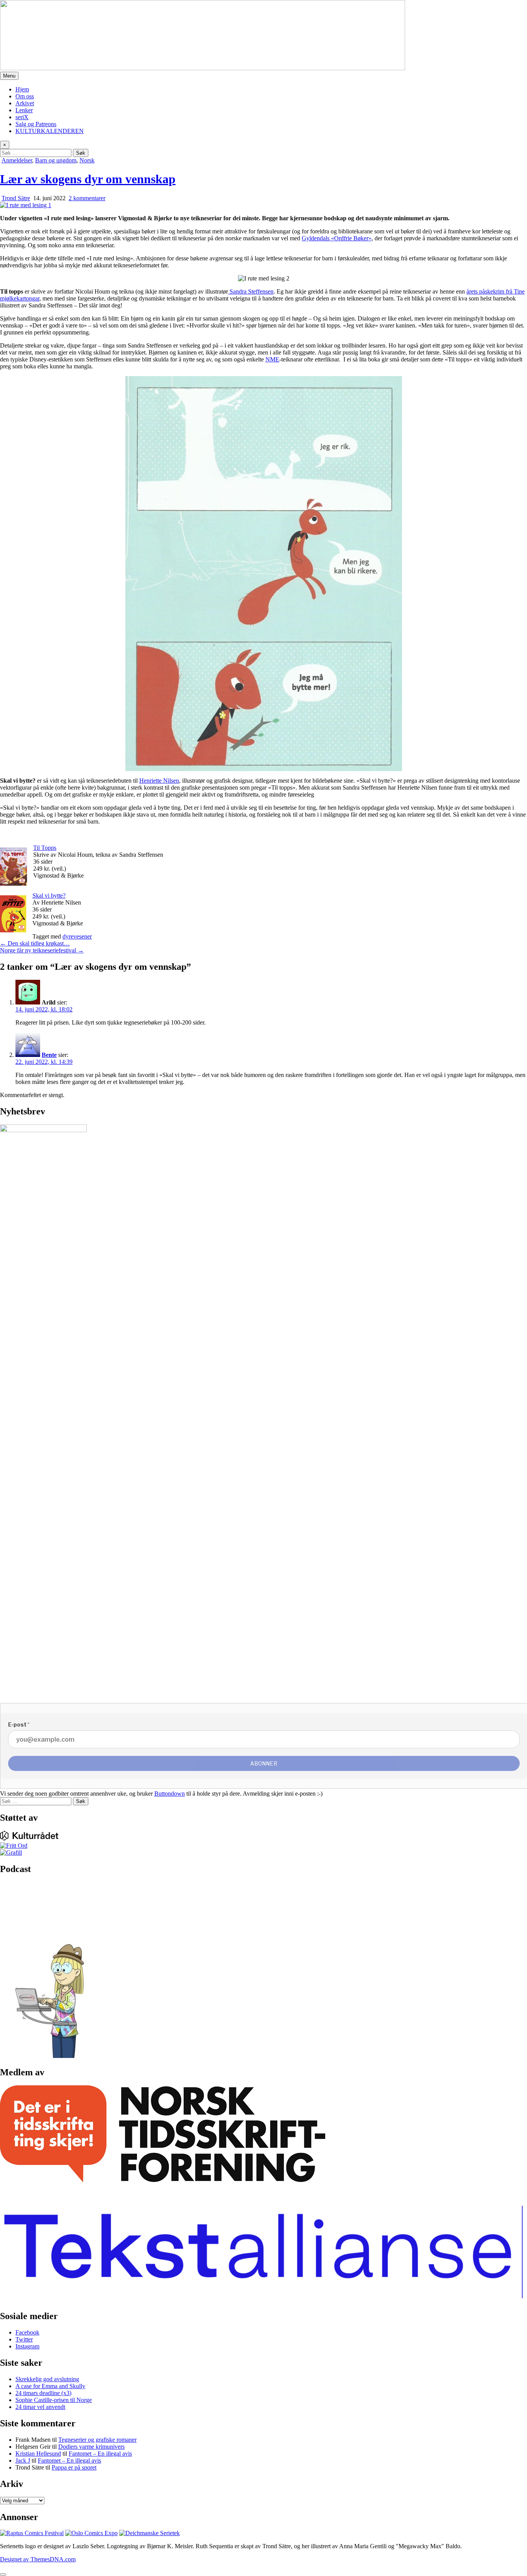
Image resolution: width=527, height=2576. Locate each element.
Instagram (27, 2346)
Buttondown (170, 1794)
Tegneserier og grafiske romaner (97, 2440)
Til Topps (45, 848)
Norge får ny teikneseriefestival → (42, 950)
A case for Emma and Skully (50, 2386)
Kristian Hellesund (38, 2454)
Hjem (22, 89)
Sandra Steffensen (251, 291)
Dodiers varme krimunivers (91, 2447)
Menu (9, 76)
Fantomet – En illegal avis (100, 2454)
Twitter (24, 2339)
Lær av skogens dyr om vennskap (88, 179)
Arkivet (25, 103)
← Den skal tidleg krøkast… (35, 943)
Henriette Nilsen (159, 781)
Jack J (23, 2460)
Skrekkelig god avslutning (47, 2379)
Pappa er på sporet (74, 2467)
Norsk (87, 160)
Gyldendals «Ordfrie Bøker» (337, 238)
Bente (49, 1055)
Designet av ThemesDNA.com (38, 2559)
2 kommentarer (87, 198)
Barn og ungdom (56, 160)
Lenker (24, 110)
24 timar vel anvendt (40, 2407)
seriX (22, 117)
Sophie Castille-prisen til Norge (54, 2400)
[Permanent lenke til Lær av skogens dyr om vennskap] (26, 205)
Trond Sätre (16, 198)
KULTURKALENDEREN (50, 131)
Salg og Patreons (36, 124)
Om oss (25, 96)
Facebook (27, 2332)
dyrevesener (77, 936)
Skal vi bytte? (49, 896)
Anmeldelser (17, 160)
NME (272, 359)
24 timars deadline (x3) (43, 2393)
